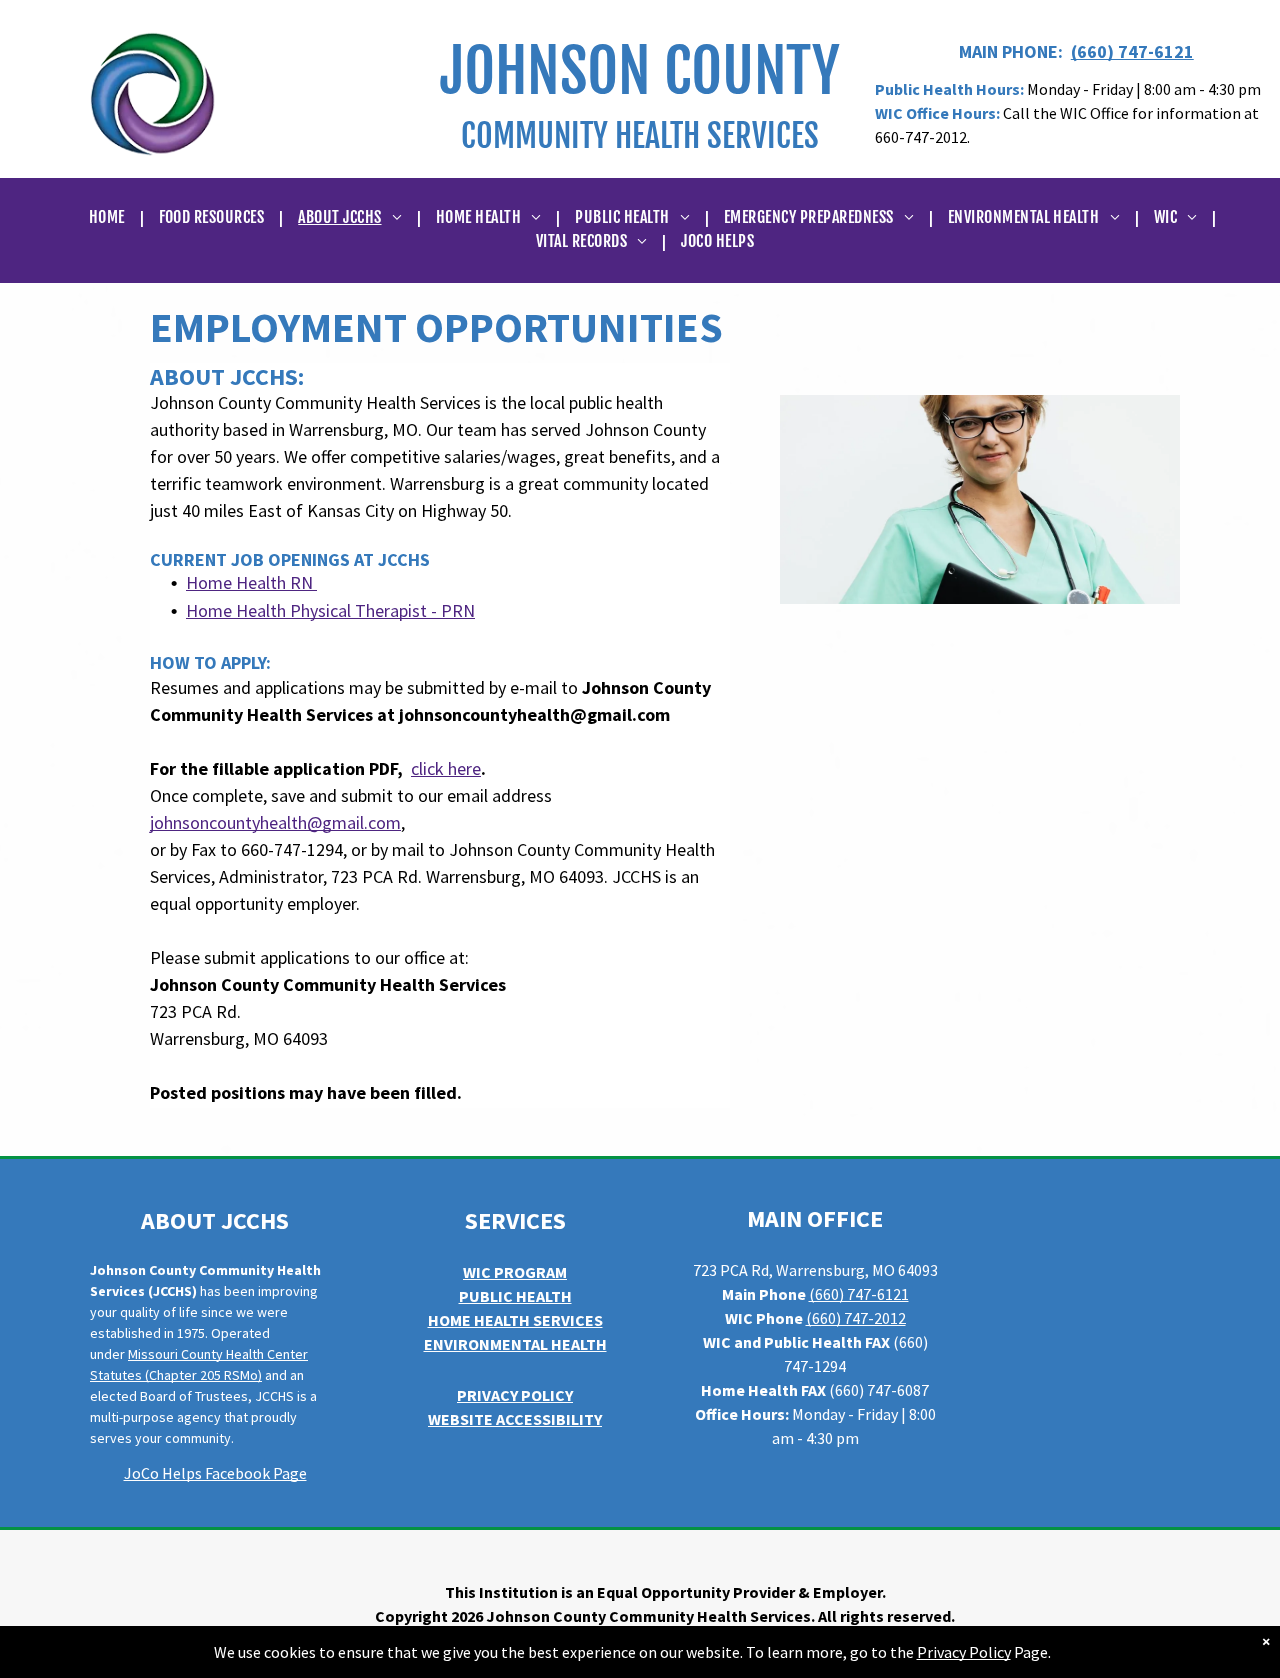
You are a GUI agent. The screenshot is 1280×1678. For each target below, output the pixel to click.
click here (446, 768)
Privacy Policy (964, 1652)
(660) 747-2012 (856, 1318)
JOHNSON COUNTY (640, 71)
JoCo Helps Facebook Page (215, 1473)
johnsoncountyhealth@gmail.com (275, 822)
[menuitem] (109, 217)
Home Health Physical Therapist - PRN (330, 610)
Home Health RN (249, 582)
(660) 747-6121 (1132, 51)
